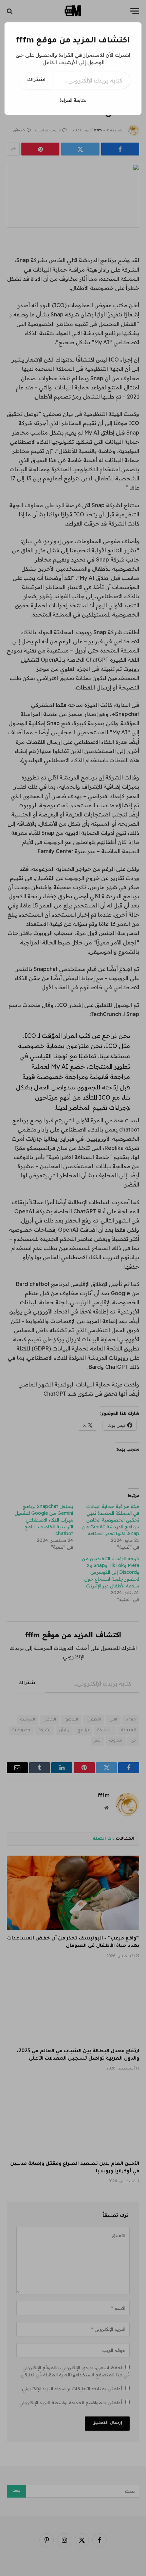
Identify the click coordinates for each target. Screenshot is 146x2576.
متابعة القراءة (73, 100)
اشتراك (36, 80)
